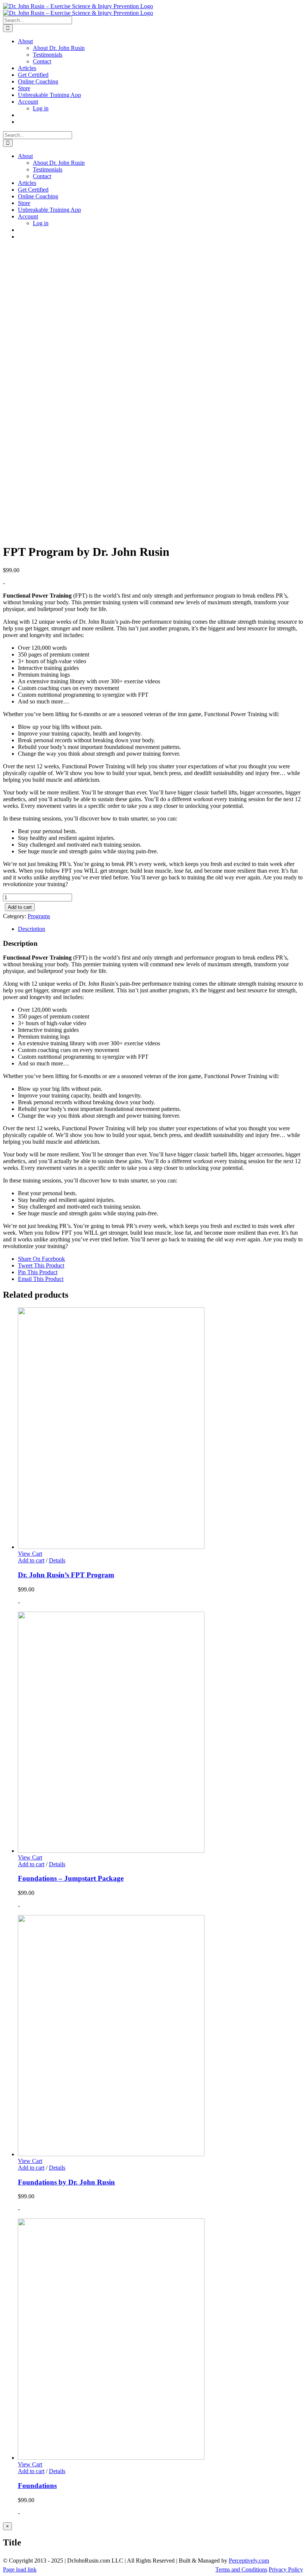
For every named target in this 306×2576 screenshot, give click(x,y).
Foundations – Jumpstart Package (71, 1878)
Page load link (20, 2569)
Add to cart (20, 907)
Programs (39, 916)
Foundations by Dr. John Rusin (66, 2182)
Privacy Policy (286, 2569)
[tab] (160, 929)
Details (57, 1560)
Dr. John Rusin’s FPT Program (66, 1575)
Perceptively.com (249, 2561)
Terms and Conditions (241, 2569)
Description (32, 929)
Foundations (37, 2486)
